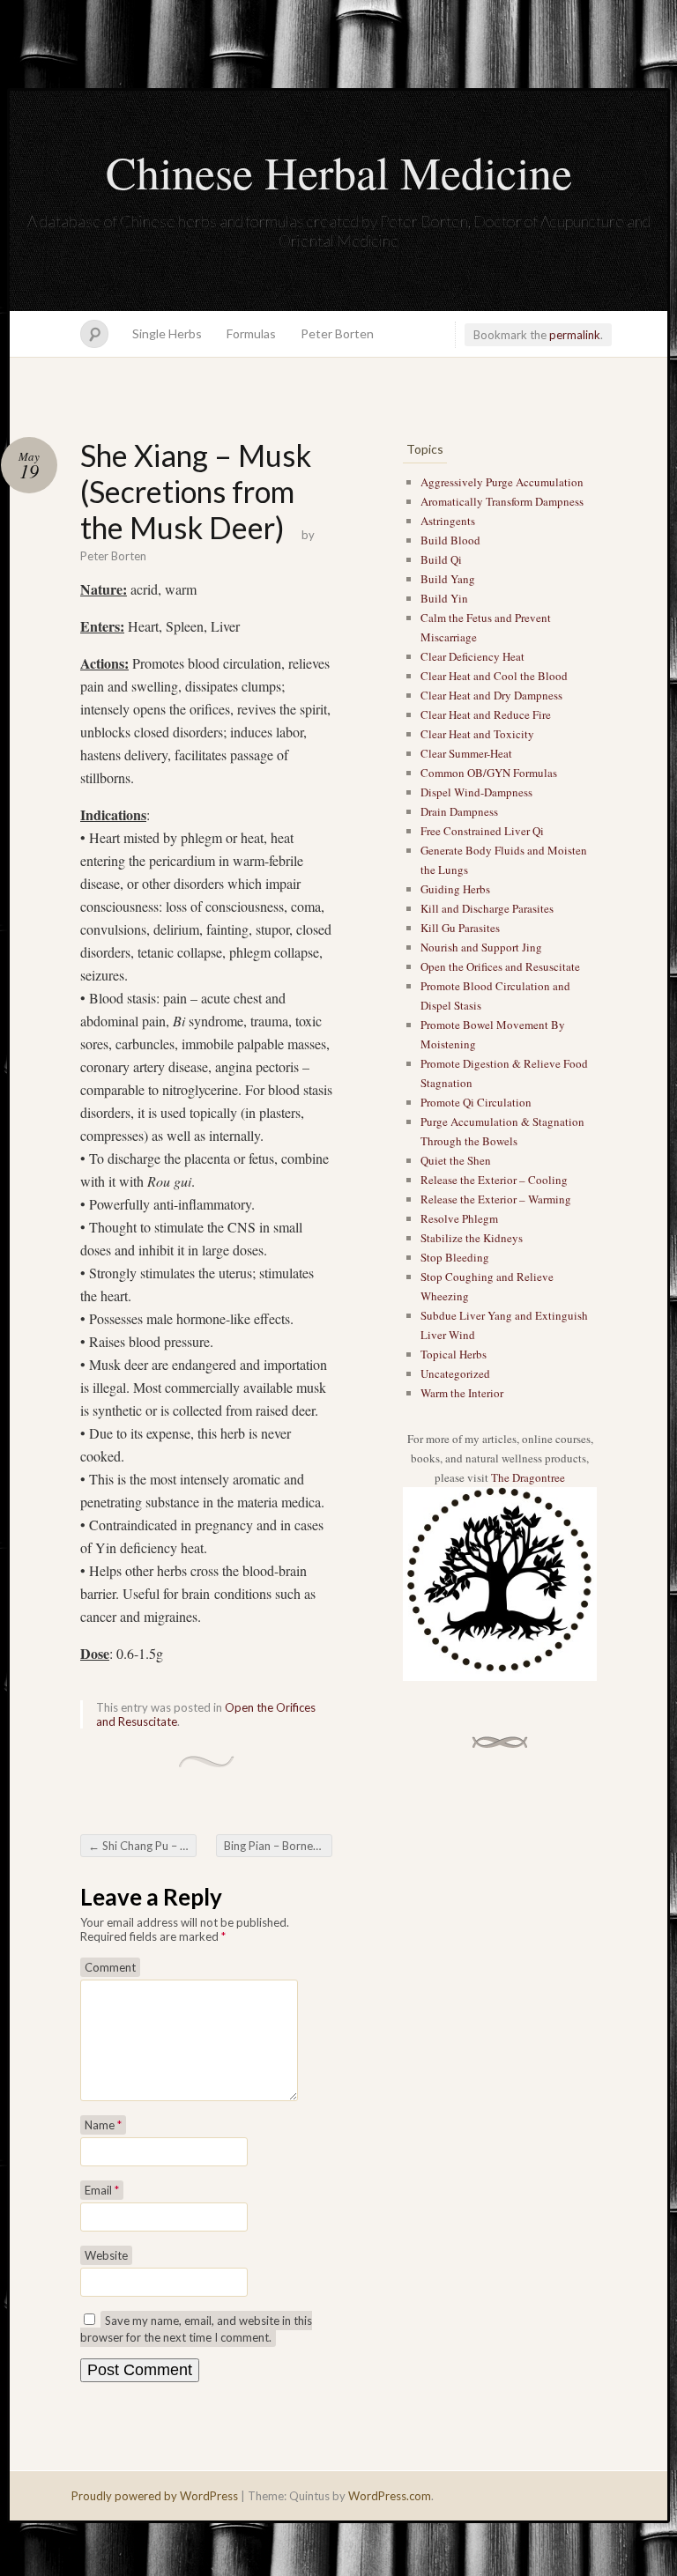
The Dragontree (528, 1477)
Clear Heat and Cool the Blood (494, 676)
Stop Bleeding (455, 1257)
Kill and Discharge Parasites (487, 908)
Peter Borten (337, 333)
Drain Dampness (459, 811)
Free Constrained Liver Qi (482, 831)
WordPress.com (390, 2496)
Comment (110, 1967)
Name (103, 2125)
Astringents (448, 521)
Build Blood (450, 540)
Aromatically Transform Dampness (502, 501)
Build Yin (444, 598)
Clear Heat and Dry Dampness (491, 695)
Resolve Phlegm (459, 1218)
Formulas (251, 333)
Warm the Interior (462, 1393)
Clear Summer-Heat (466, 753)
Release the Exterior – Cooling (494, 1180)
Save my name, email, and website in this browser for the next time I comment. (196, 2329)
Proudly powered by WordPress (155, 2496)
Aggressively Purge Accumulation (502, 482)
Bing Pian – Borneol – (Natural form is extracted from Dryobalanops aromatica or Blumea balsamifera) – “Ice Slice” (278, 1846)
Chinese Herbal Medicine (339, 172)
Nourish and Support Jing (481, 947)
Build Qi (441, 559)
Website (106, 2255)
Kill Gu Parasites (460, 928)
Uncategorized (455, 1373)
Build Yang (448, 579)
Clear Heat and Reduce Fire (486, 714)
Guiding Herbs (455, 889)
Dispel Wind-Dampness (476, 792)
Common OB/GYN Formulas (489, 773)
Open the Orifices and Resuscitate (500, 966)
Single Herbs (167, 333)
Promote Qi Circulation (476, 1102)
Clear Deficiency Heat (472, 656)
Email (102, 2190)
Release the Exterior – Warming (496, 1199)
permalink (575, 335)
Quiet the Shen (456, 1160)
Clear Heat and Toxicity (477, 734)
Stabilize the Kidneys (472, 1238)
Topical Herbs (454, 1354)
